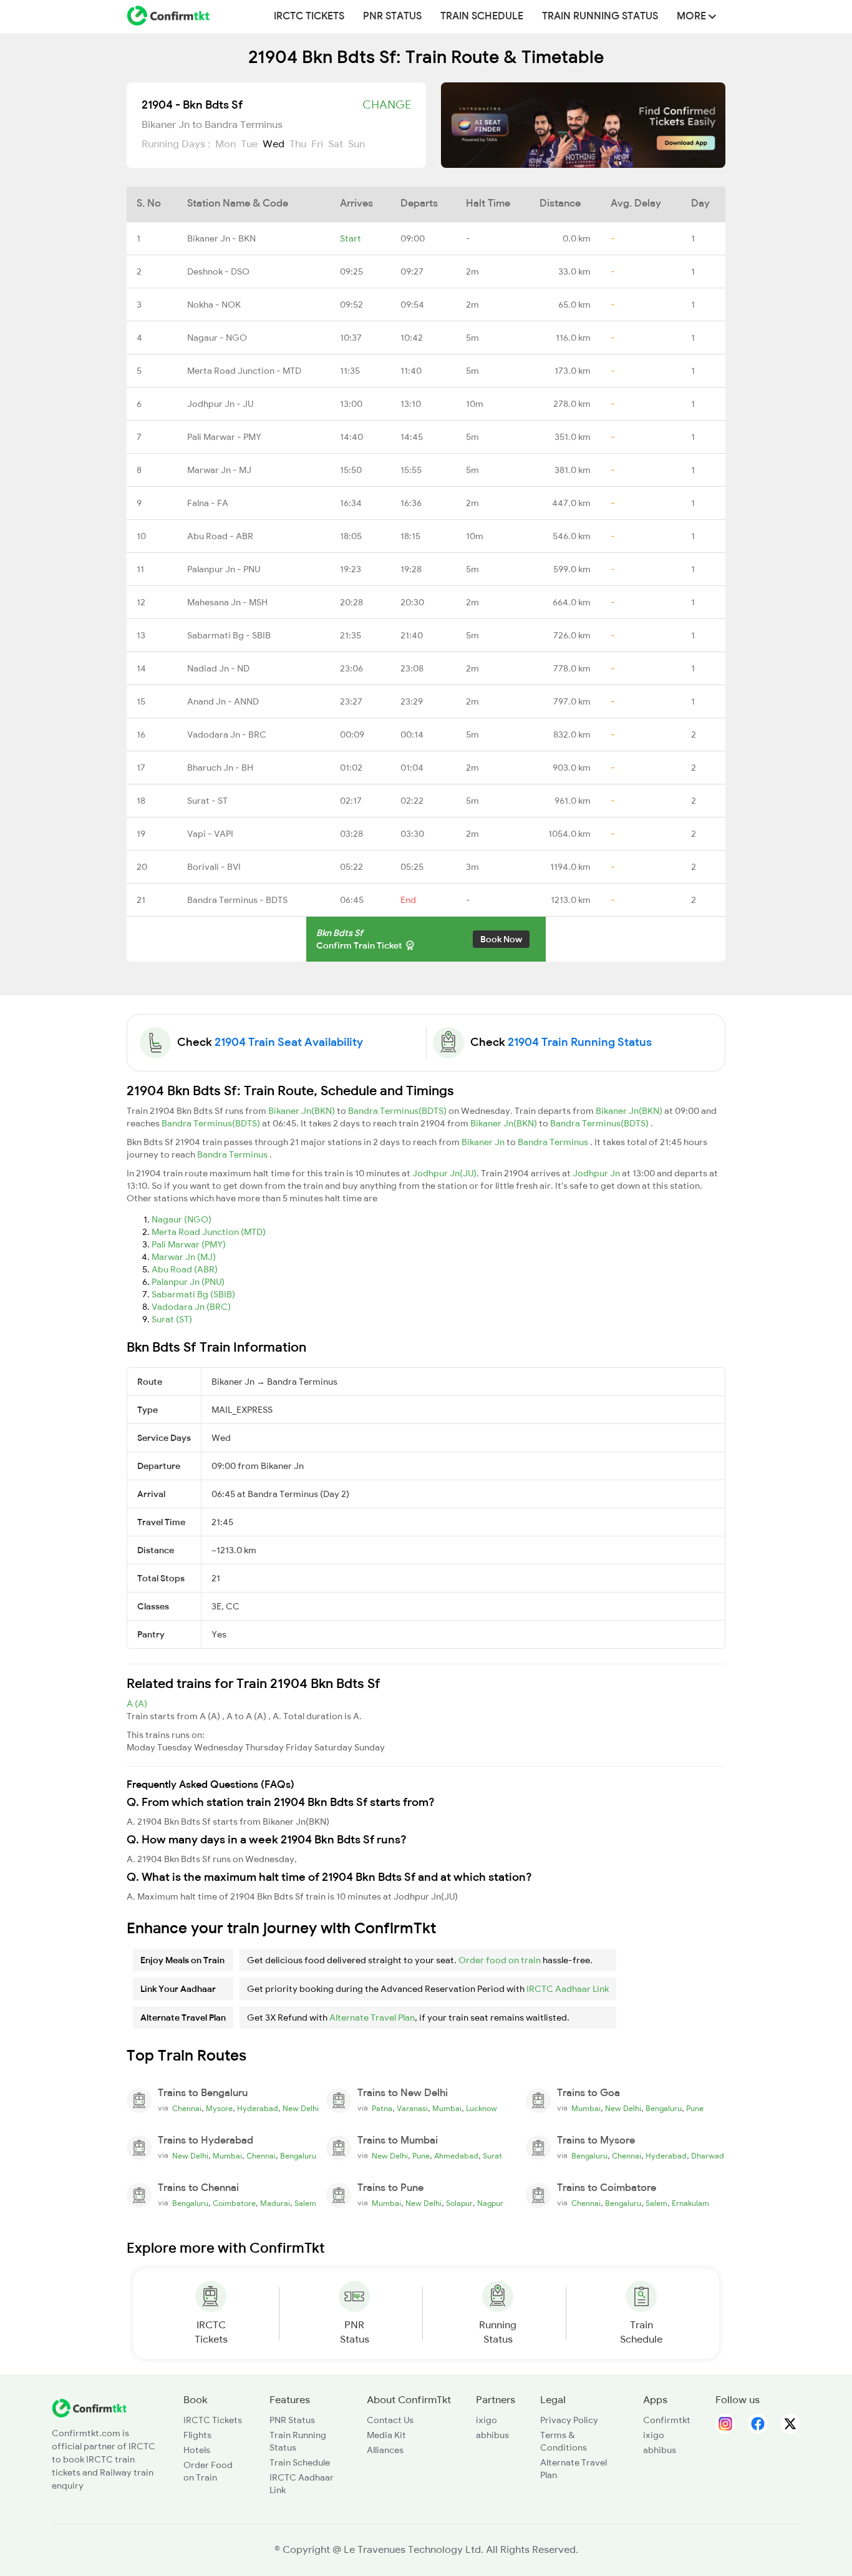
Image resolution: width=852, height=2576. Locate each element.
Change (387, 105)
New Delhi (301, 2109)
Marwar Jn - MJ (219, 470)
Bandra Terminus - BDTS (237, 900)
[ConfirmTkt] (89, 2408)
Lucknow (482, 2109)
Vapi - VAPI (210, 834)
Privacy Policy (569, 2420)
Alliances (385, 2450)
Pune (695, 2109)
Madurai (275, 2203)
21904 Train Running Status (580, 1042)
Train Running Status (600, 16)
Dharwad (708, 2156)
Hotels (197, 2450)
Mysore (219, 2109)
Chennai (187, 2109)
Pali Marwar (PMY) (189, 1244)
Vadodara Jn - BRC (227, 734)
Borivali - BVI (214, 867)
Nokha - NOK (214, 305)
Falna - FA (208, 503)
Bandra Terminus (554, 1142)
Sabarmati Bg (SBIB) (193, 1294)
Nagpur (490, 2203)
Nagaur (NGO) (182, 1219)
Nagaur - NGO (217, 338)
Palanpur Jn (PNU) (188, 1282)
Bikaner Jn (484, 1142)
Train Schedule (482, 16)
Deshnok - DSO (218, 271)
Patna (382, 2109)
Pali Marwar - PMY (224, 437)
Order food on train (500, 1960)
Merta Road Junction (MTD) (209, 1232)
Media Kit (386, 2435)
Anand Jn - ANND (223, 701)
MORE (693, 16)
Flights (197, 2435)
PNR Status (392, 16)
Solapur (459, 2203)
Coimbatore (234, 2203)
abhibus (492, 2435)
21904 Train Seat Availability (289, 1042)
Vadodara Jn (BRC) (191, 1307)
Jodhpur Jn (597, 1173)
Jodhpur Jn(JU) (444, 1173)
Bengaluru (664, 2109)
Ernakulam (690, 2203)
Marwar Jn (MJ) (184, 1257)
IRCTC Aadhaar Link (568, 1989)
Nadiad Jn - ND (218, 668)
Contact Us (390, 2420)
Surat (492, 2156)
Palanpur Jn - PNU (224, 569)
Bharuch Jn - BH (220, 768)
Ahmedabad (456, 2156)
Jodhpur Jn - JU (220, 404)
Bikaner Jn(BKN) (303, 1111)
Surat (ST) (172, 1319)
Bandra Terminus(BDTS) (398, 1111)
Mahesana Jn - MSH (227, 602)
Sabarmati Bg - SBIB (229, 635)
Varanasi (412, 2109)
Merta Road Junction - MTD (244, 371)
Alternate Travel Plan (372, 2017)
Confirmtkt (667, 2420)
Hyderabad (258, 2109)
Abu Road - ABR (220, 536)
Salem (305, 2203)
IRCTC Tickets (309, 16)
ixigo (487, 2420)
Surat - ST (207, 801)
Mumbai (447, 2109)
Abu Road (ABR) (185, 1269)
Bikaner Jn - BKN (221, 238)
